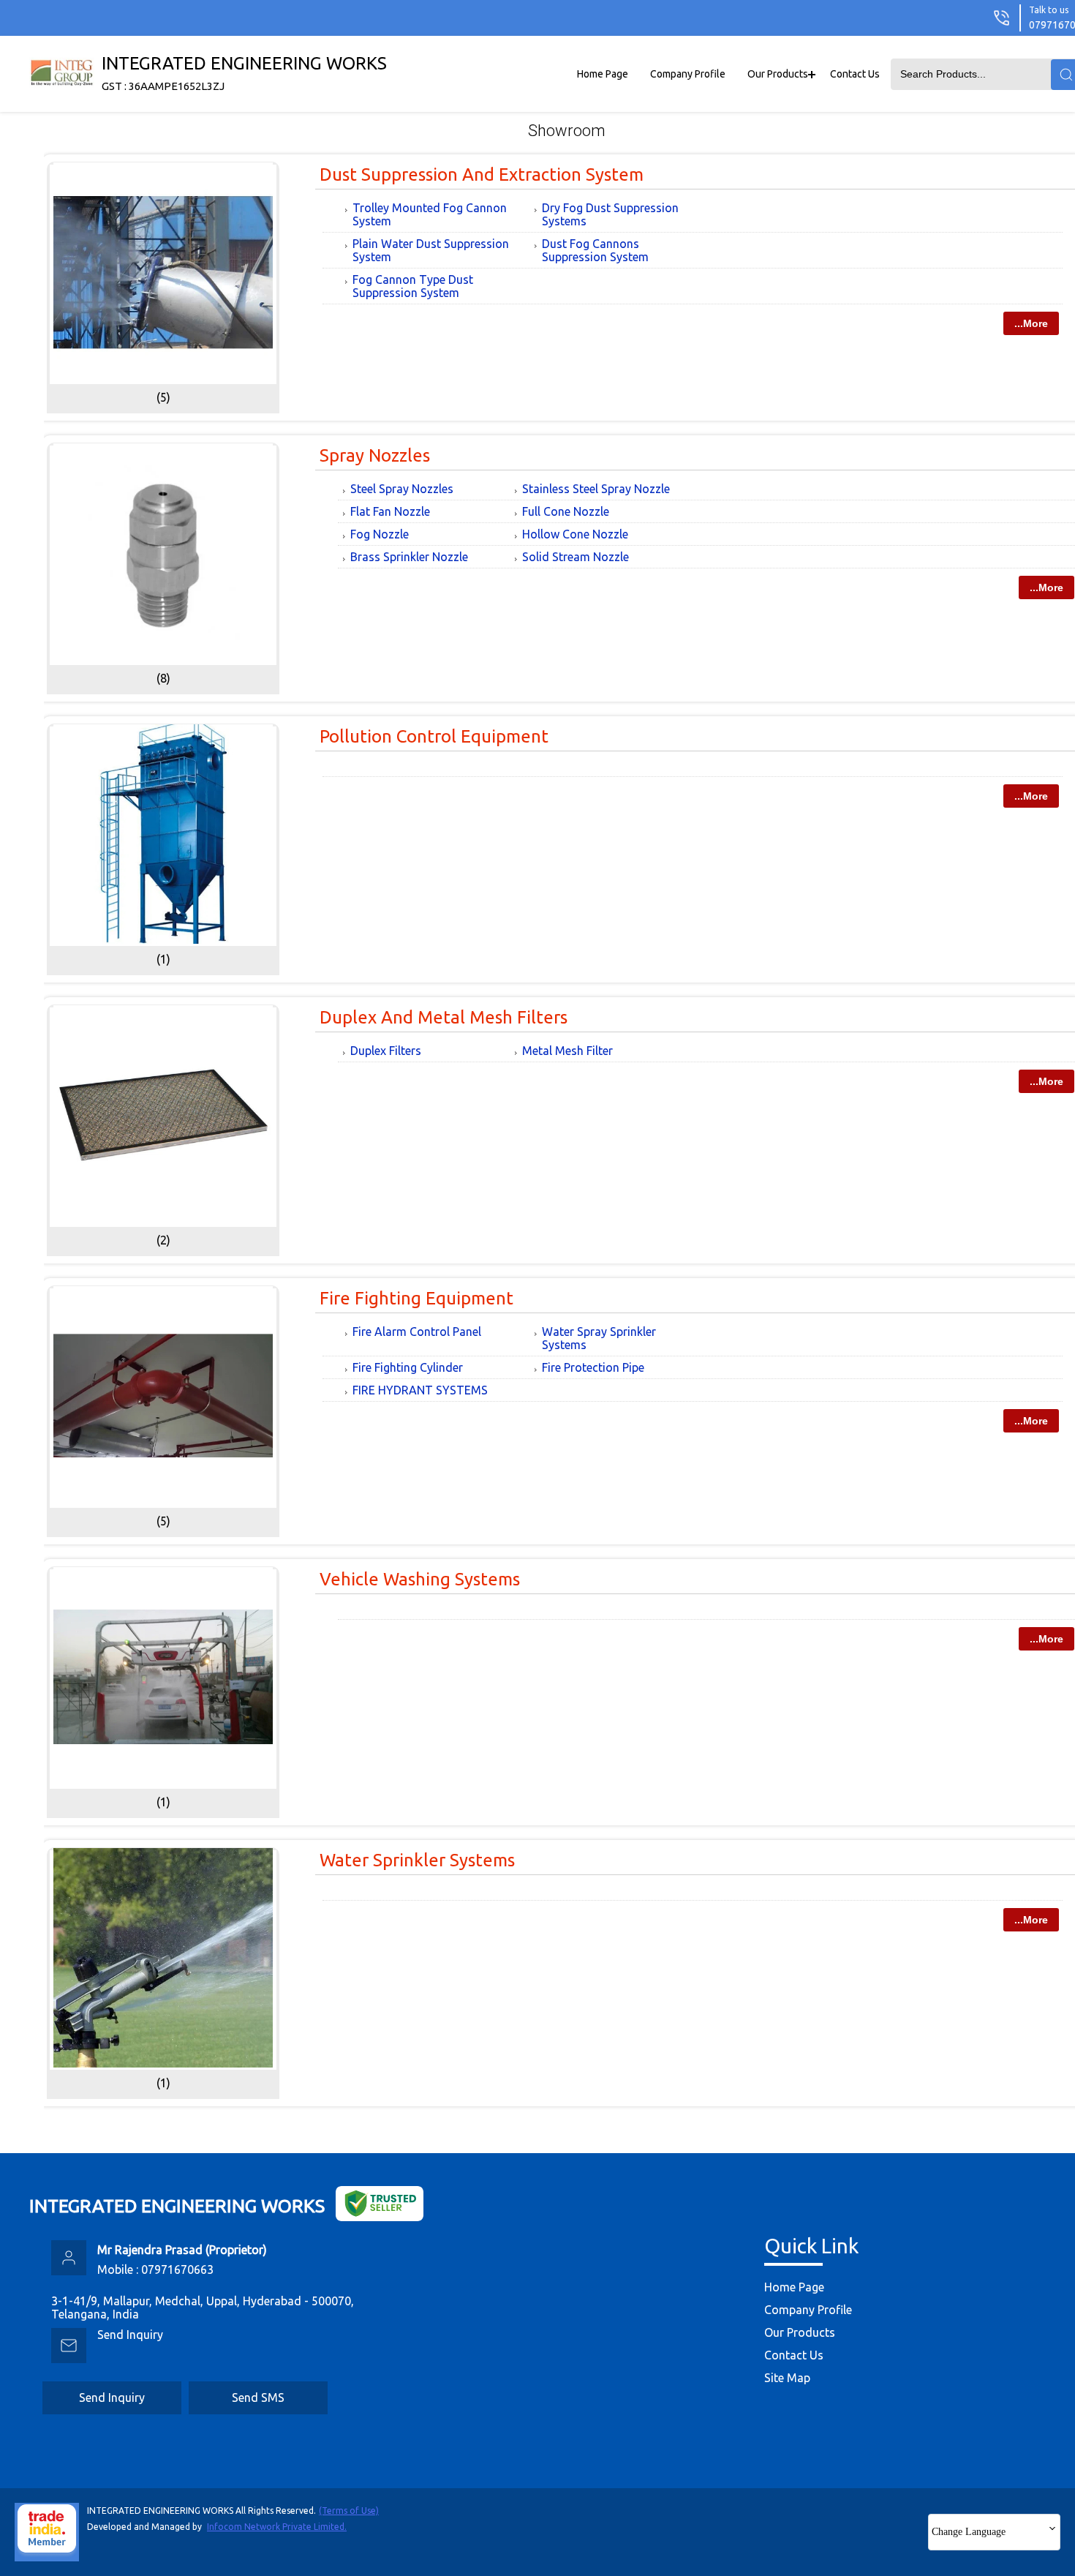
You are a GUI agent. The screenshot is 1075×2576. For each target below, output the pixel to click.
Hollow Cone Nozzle (575, 534)
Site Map (787, 2378)
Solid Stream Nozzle (576, 557)
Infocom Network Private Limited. (277, 2527)
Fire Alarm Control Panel (417, 1332)
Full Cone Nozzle (566, 511)
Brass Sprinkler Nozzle (409, 557)
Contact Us (855, 74)
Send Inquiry (130, 2335)
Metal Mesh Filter (567, 1051)
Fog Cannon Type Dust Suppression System (413, 286)
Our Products (778, 74)
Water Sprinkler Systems (417, 1860)
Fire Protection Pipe (593, 1367)
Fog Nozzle (380, 534)
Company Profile (688, 74)
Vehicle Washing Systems (420, 1579)
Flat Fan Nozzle (390, 511)
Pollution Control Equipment (434, 736)
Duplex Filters (386, 1051)
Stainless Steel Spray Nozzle (596, 489)
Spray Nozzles (375, 455)
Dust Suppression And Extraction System (482, 174)
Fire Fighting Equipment (416, 1298)
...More (1031, 323)
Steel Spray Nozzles (402, 489)
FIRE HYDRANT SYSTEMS (420, 1390)
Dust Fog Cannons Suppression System (595, 250)
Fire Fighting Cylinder (408, 1367)
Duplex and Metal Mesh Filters (444, 1017)
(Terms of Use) (349, 2511)
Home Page (603, 74)
